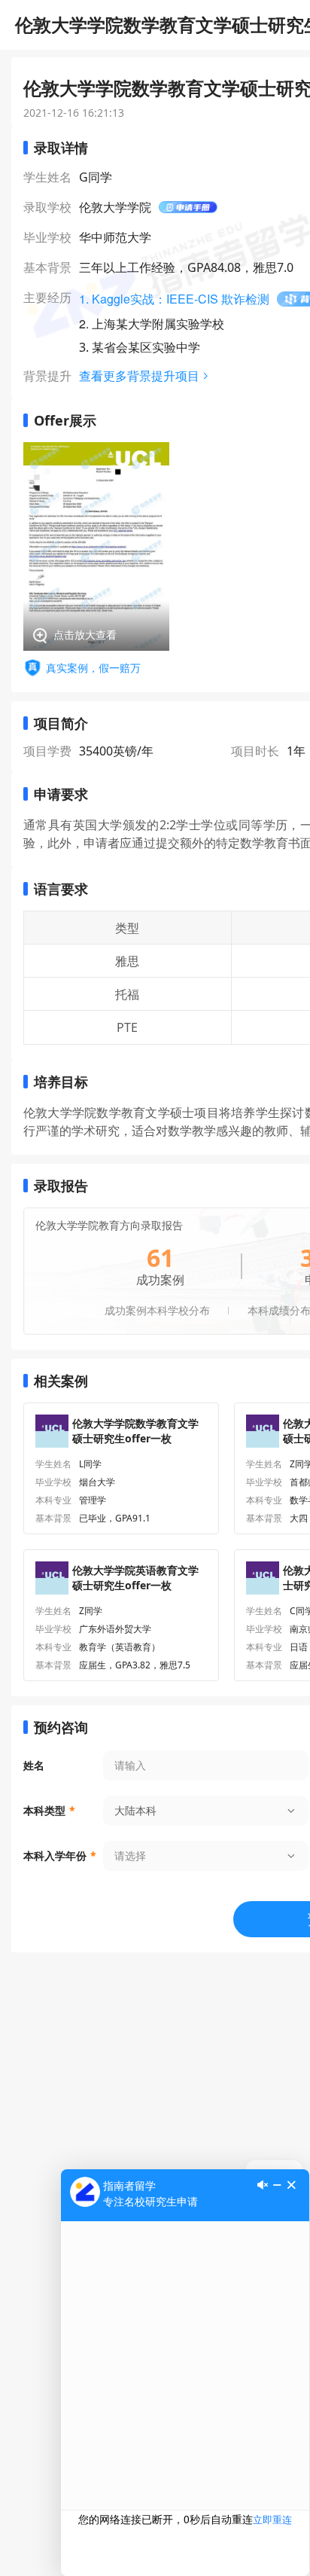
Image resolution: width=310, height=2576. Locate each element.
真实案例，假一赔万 (93, 668)
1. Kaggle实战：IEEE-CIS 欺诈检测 (174, 299)
